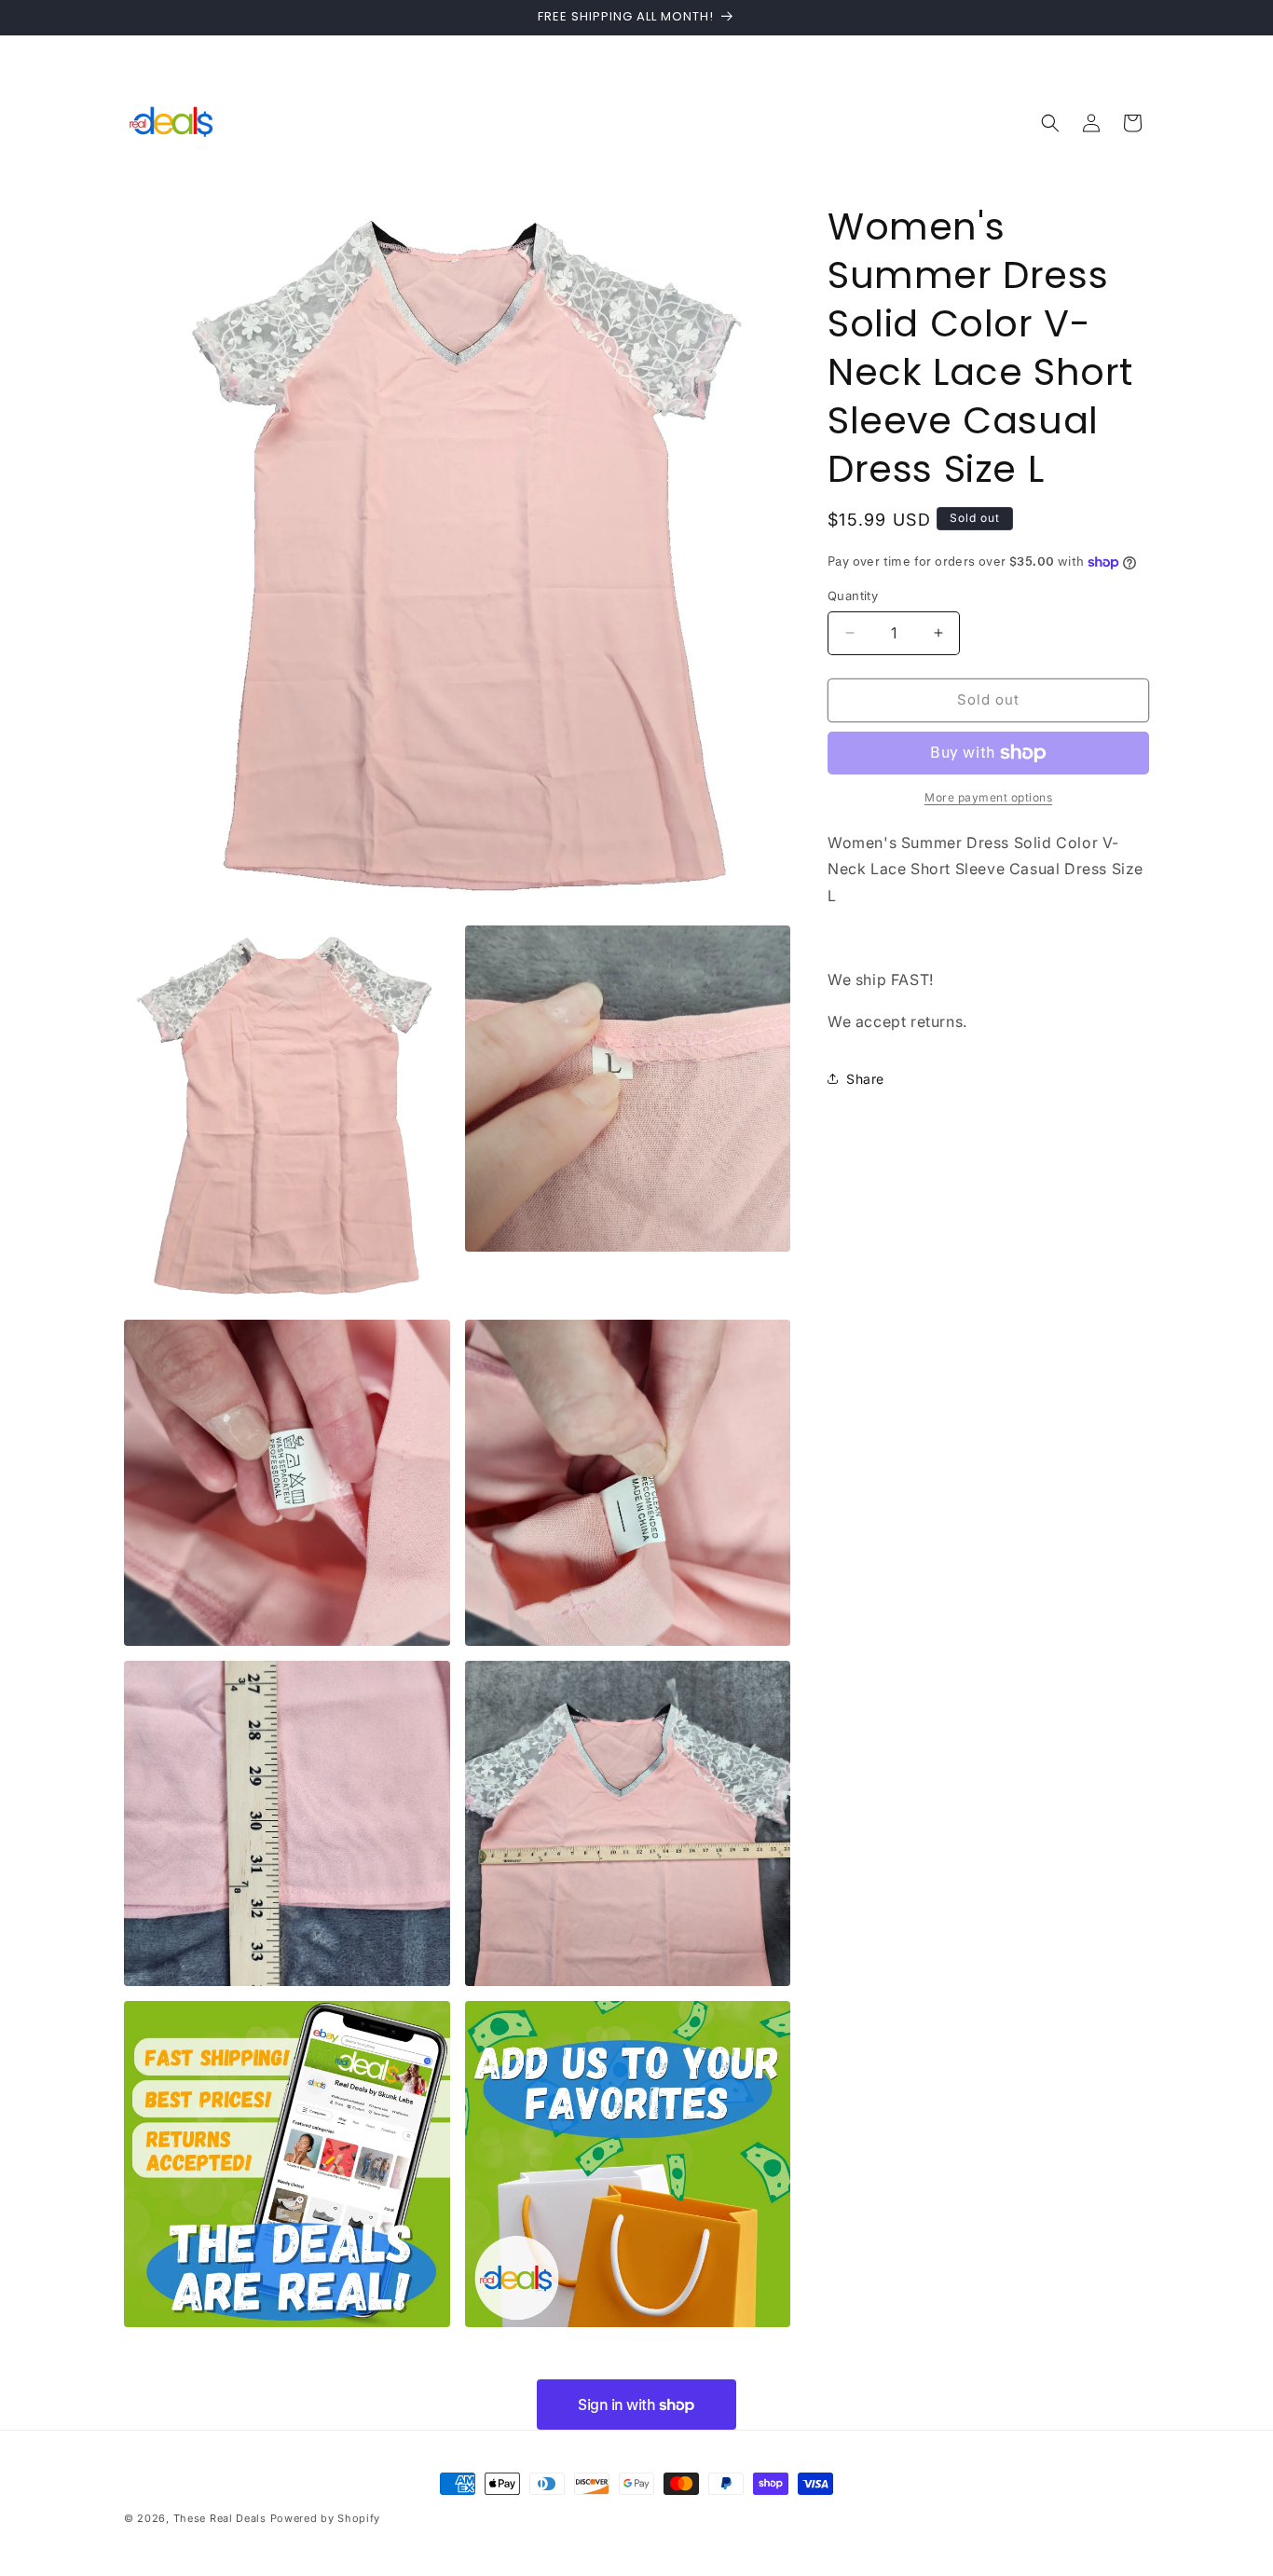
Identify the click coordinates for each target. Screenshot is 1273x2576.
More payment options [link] (988, 797)
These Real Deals (220, 2518)
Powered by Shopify (326, 2518)
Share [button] (865, 1079)
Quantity (853, 596)
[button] (1050, 123)
